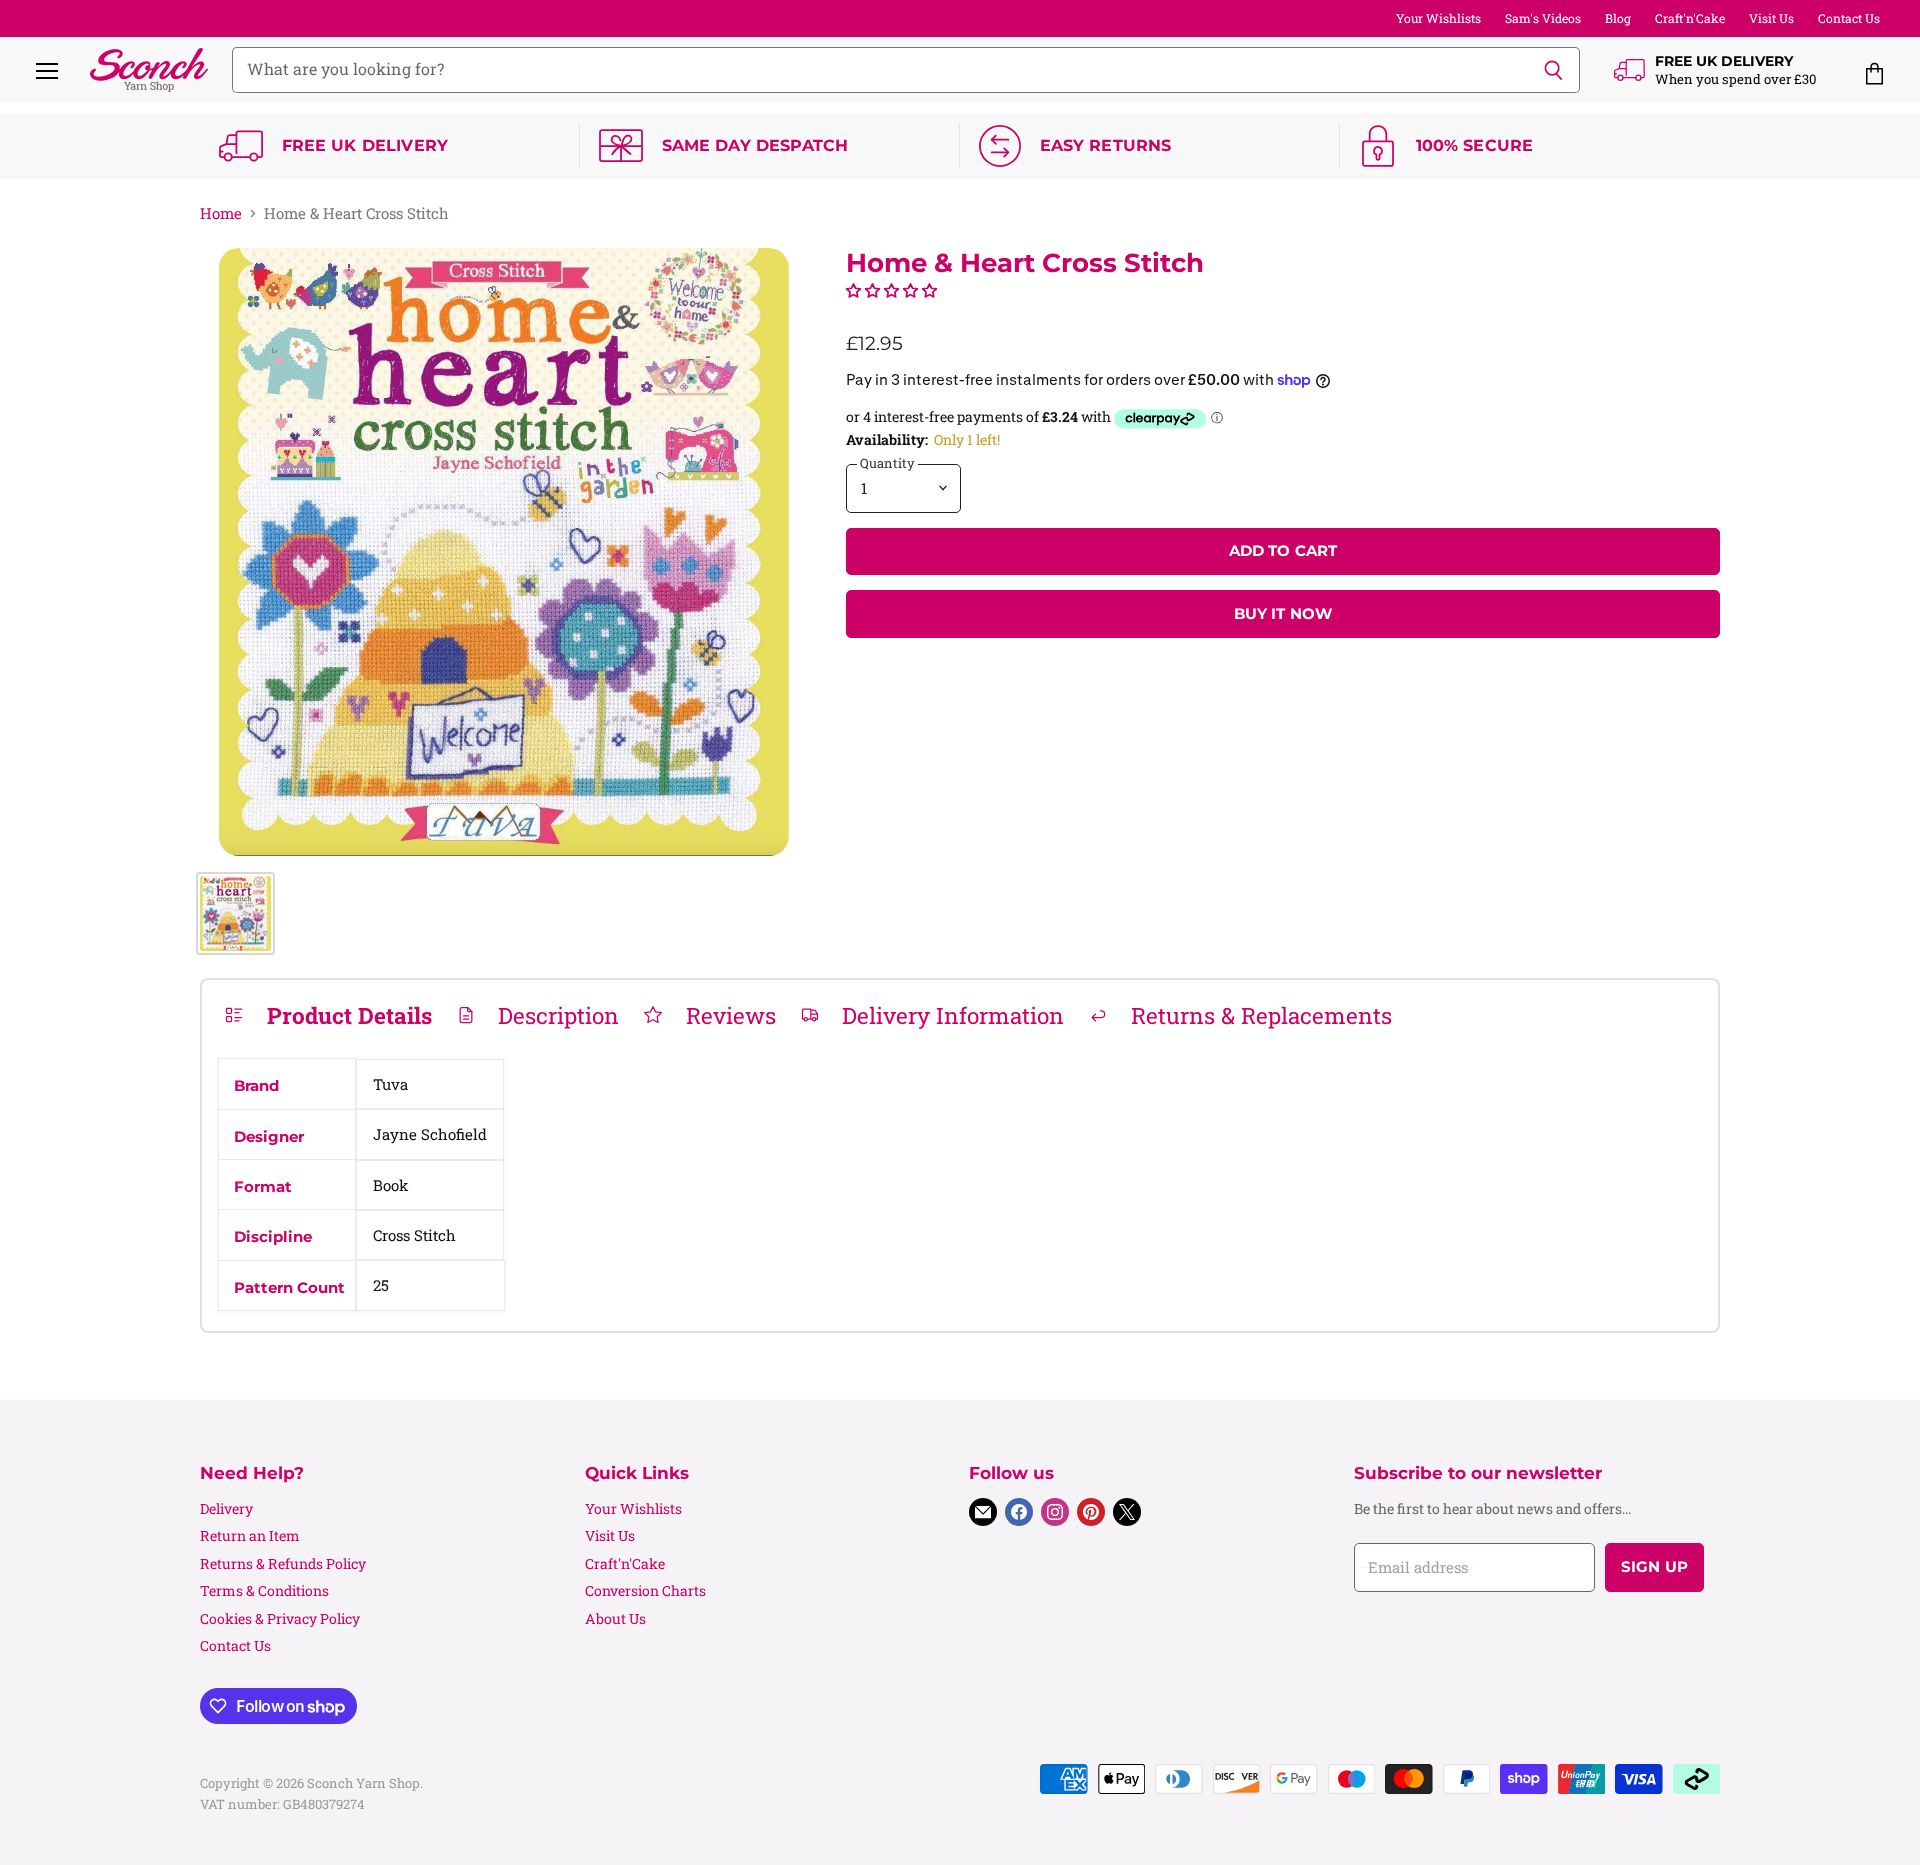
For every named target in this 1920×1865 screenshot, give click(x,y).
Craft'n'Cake (1690, 18)
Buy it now (1283, 614)
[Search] (1553, 70)
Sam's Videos (1543, 18)
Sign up (1654, 1567)
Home (221, 213)
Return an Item (250, 1535)
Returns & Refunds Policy (283, 1563)
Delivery (226, 1508)
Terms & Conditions (264, 1590)
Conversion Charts (645, 1590)
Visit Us (1771, 18)
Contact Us (1849, 18)
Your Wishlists (1438, 18)
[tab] (328, 1015)
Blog (1618, 18)
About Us (615, 1618)
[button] (891, 290)
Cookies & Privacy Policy (280, 1618)
